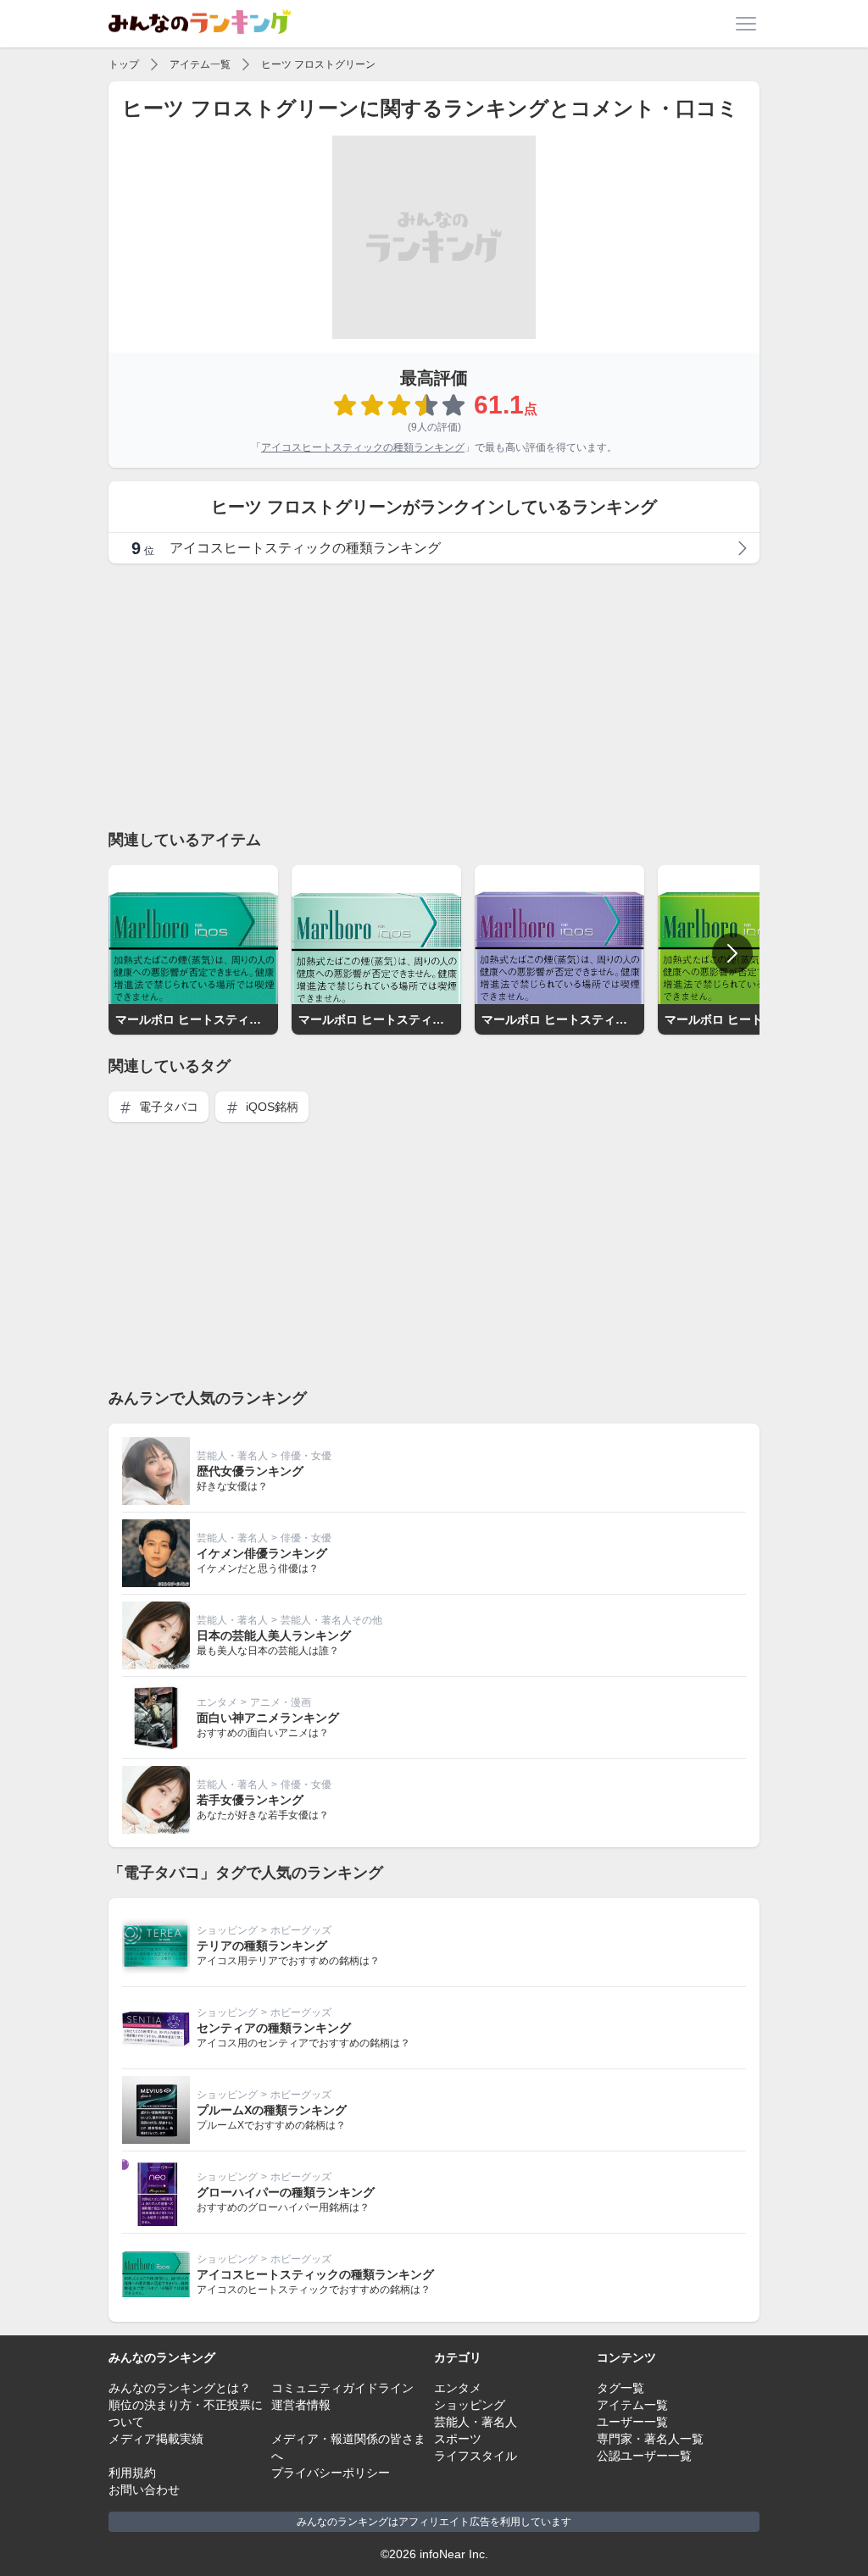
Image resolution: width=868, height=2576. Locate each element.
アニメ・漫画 (281, 1702)
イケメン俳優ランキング (262, 1553)
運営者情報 (301, 2405)
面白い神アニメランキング (268, 1718)
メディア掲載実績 (156, 2439)
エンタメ (217, 1702)
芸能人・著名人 (232, 1456)
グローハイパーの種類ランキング (286, 2192)
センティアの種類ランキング (274, 2028)
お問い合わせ (144, 2490)
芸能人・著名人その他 (331, 1620)
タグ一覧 (620, 2388)
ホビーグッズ (301, 1930)
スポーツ (458, 2439)
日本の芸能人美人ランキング (274, 1635)
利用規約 (132, 2473)
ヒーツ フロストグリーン (318, 64)
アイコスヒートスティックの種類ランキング (363, 447)
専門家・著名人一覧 (650, 2439)
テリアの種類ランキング (262, 1946)
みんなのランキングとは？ (180, 2388)
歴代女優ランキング (250, 1471)
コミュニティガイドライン (342, 2388)
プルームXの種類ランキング (272, 2110)
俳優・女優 (306, 1456)
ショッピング (227, 1930)
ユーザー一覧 (632, 2422)
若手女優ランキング (250, 1800)
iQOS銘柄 (270, 1107)
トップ (124, 64)
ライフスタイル (476, 2456)
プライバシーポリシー (331, 2473)
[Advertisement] (434, 696)
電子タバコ (167, 1107)
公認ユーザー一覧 (644, 2456)
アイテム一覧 (200, 64)
